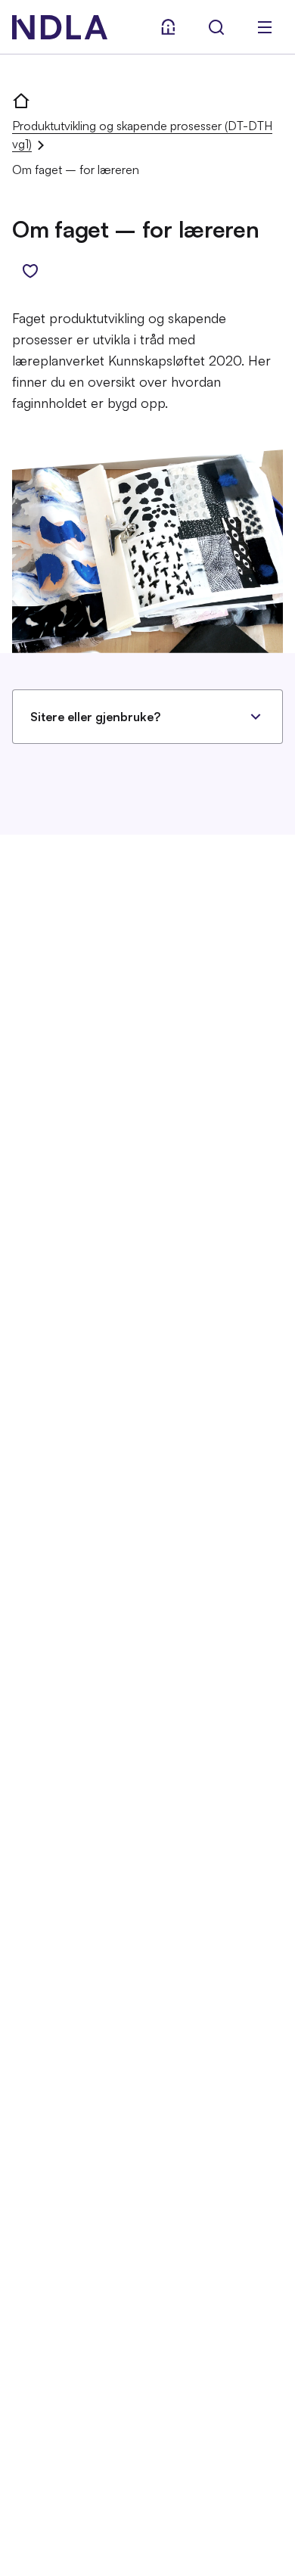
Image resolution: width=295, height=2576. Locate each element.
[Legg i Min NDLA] (30, 271)
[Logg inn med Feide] (168, 27)
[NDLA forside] (21, 100)
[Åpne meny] (265, 27)
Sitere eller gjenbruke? (95, 717)
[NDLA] (60, 27)
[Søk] (216, 27)
